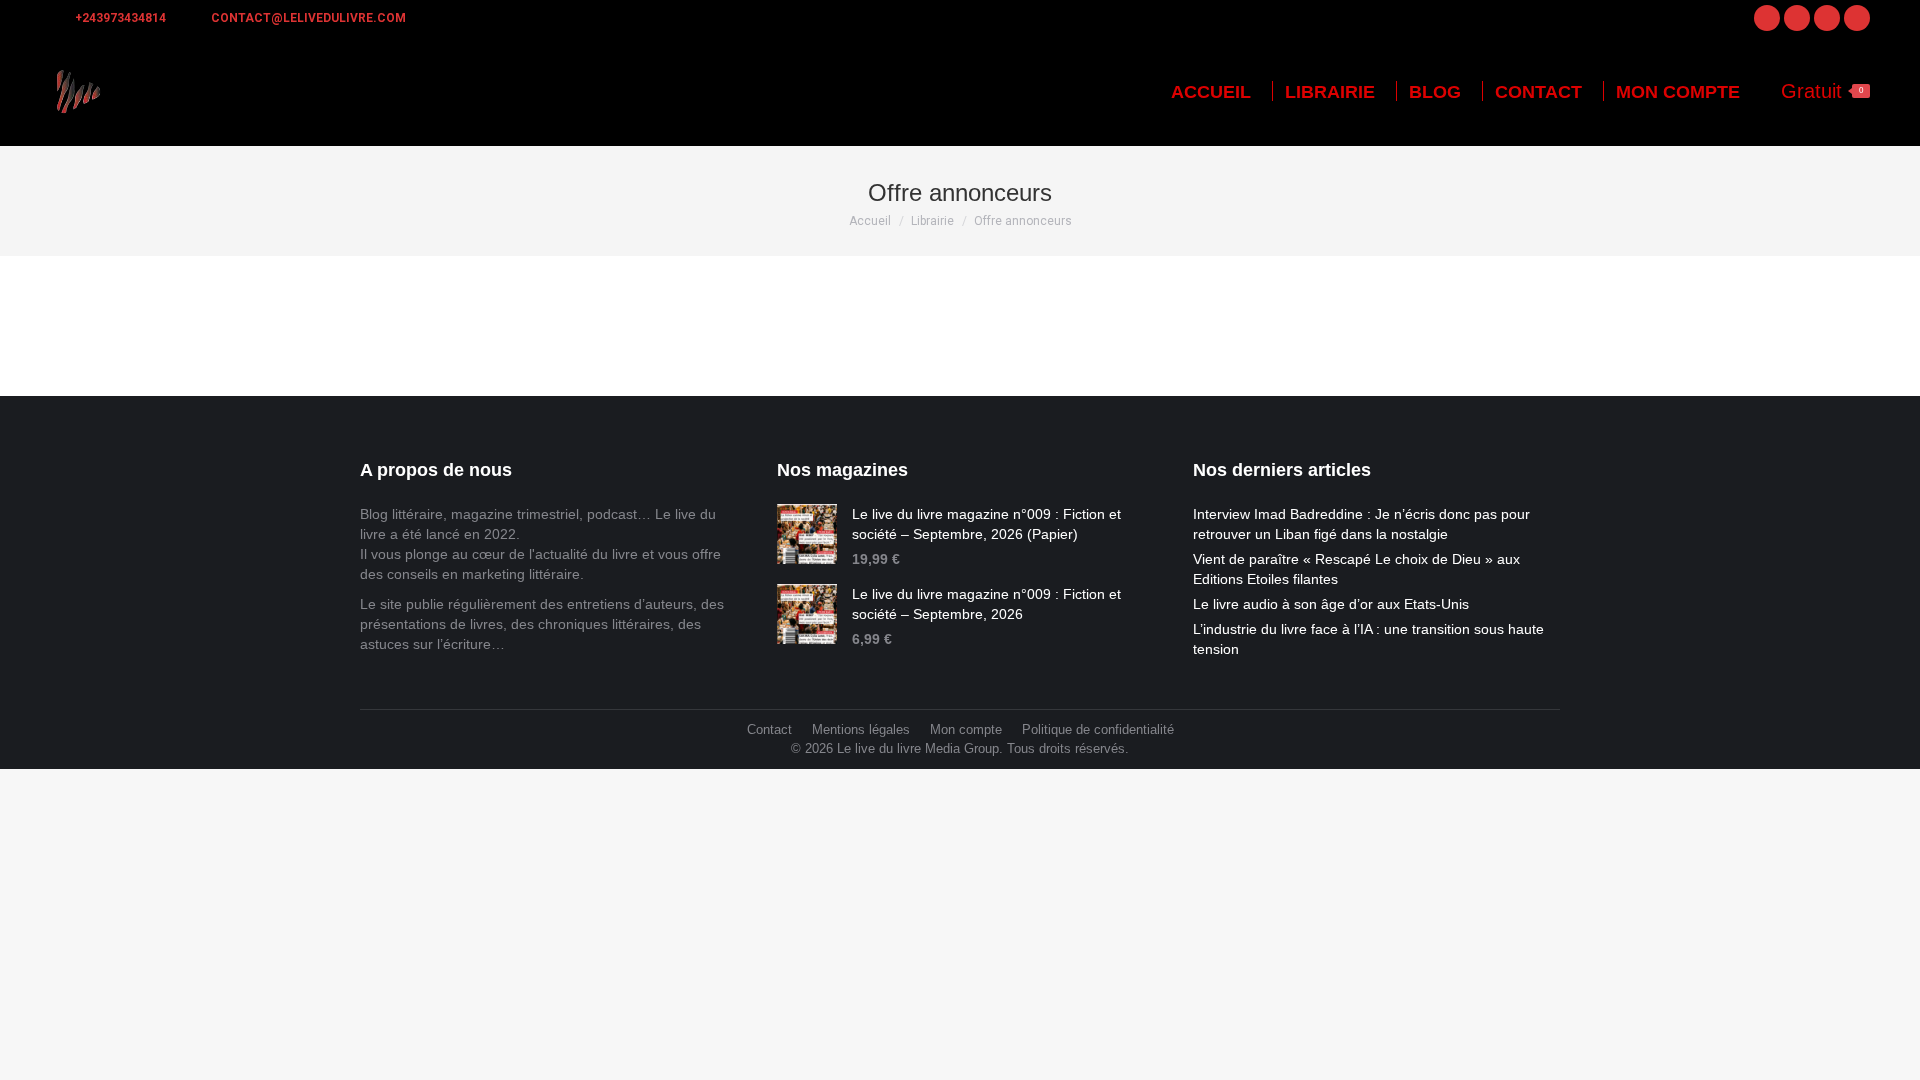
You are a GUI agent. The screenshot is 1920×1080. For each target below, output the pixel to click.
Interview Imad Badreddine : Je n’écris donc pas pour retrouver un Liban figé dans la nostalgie (1361, 524)
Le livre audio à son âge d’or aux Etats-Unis (1331, 604)
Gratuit (1822, 91)
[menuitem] (1211, 91)
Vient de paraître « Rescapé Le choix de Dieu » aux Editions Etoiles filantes (1356, 569)
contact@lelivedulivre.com (308, 18)
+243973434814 (120, 18)
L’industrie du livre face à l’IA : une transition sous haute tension (1368, 639)
